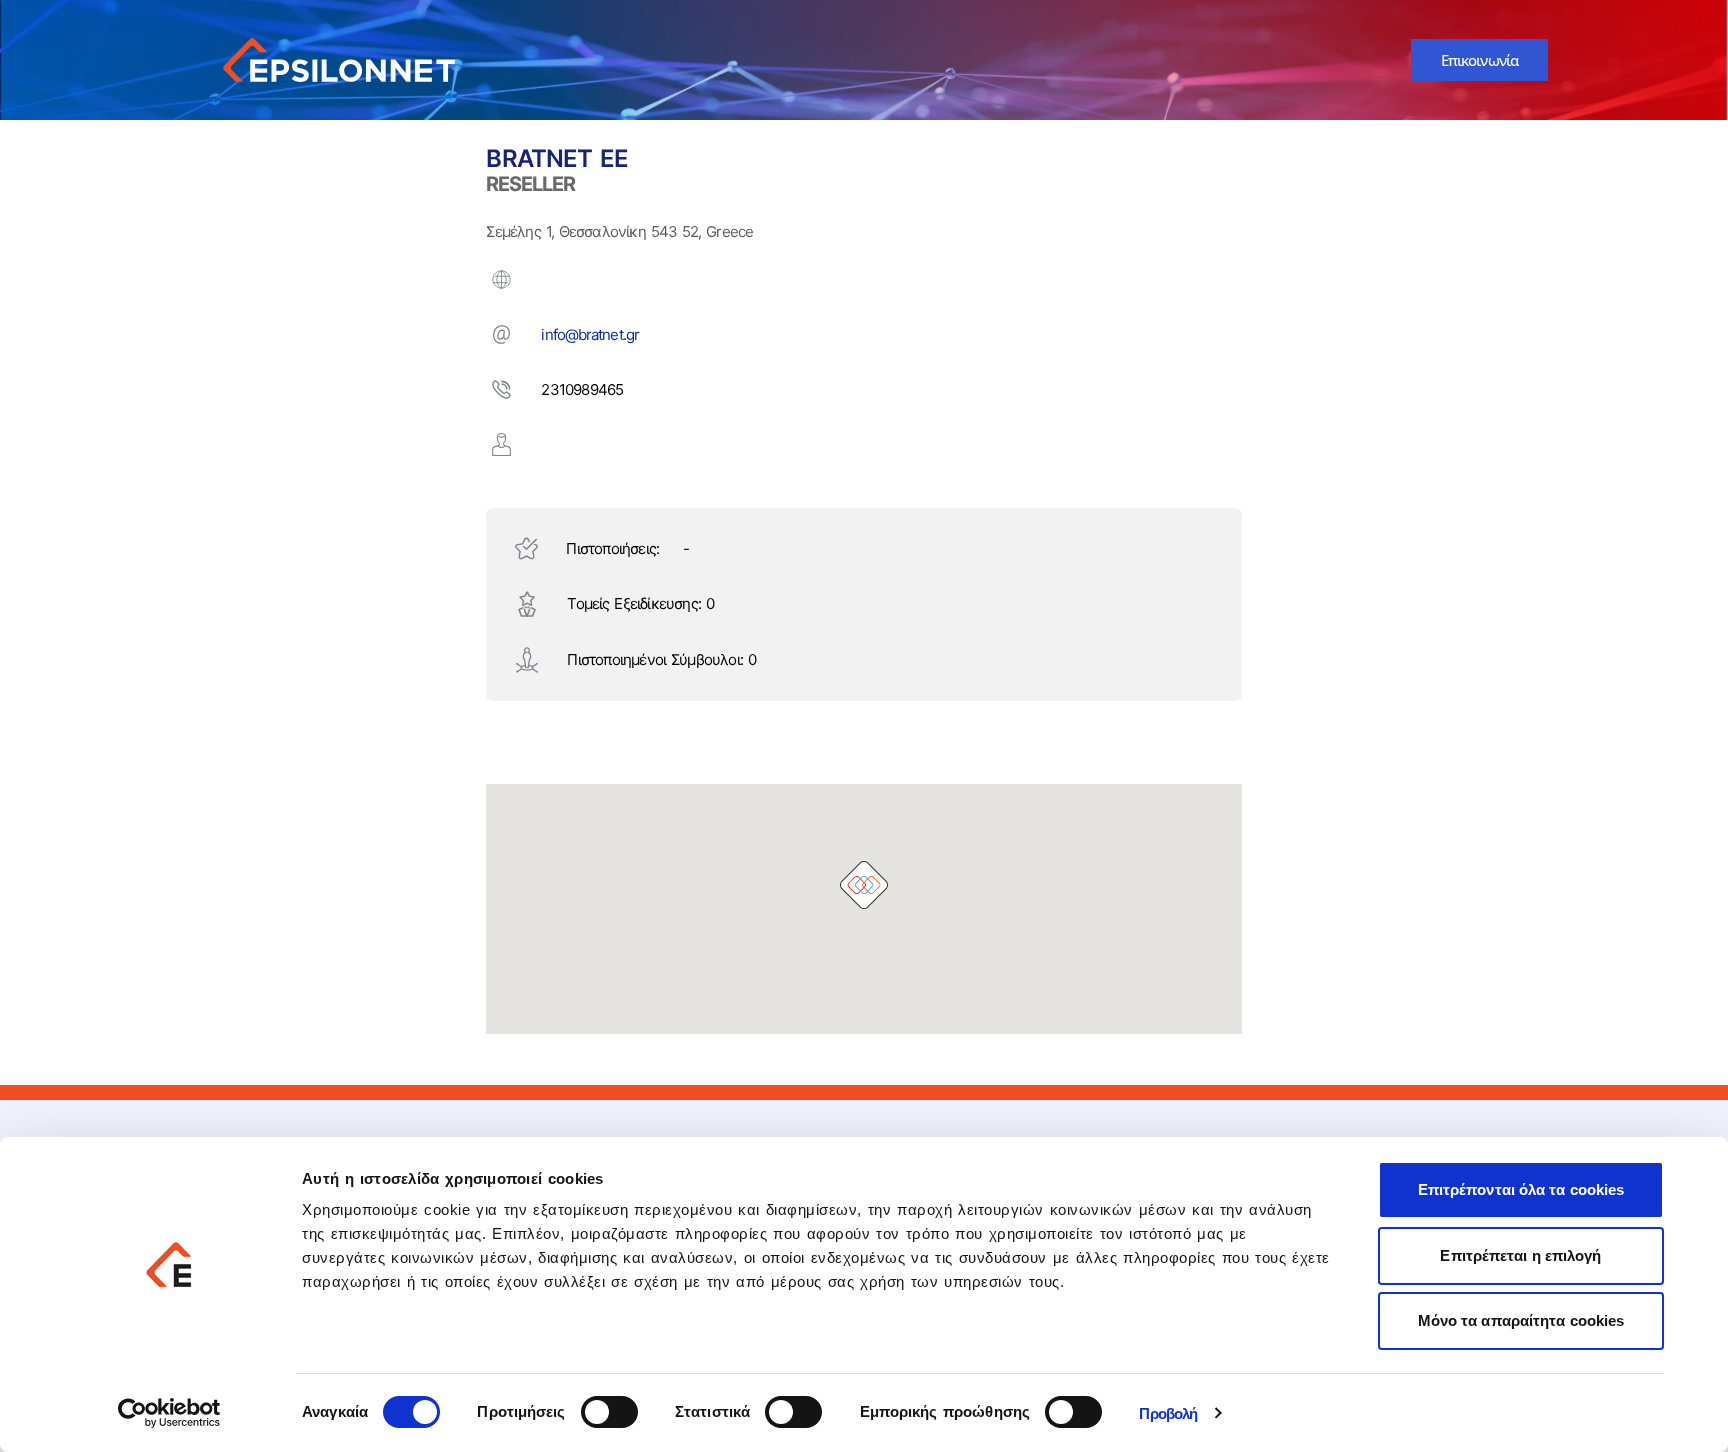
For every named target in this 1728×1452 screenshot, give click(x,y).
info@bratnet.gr (590, 334)
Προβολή (1168, 1413)
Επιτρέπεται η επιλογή (1520, 1255)
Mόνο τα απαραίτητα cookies (1521, 1320)
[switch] (609, 1412)
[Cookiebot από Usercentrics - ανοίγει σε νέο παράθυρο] (169, 1413)
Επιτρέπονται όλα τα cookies (1521, 1189)
